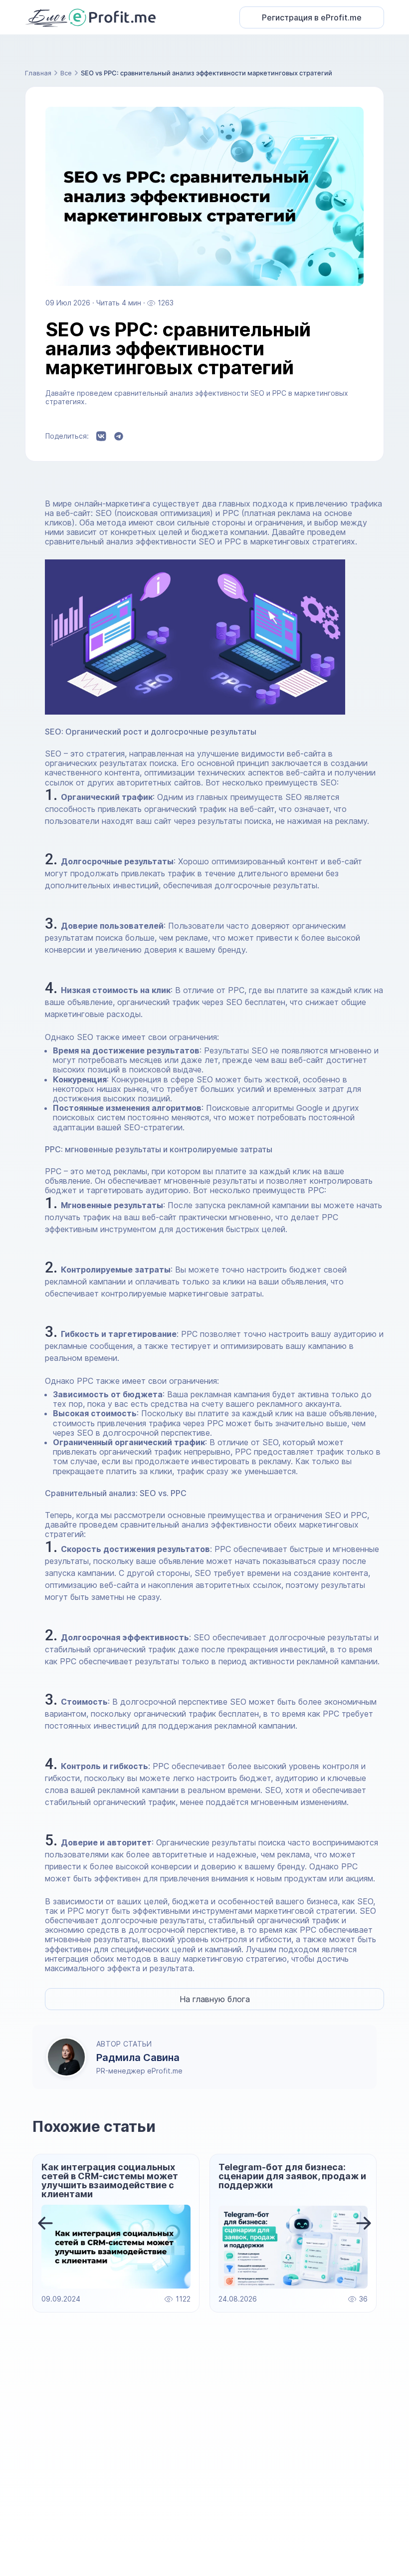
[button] (45, 2223)
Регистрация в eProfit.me (312, 17)
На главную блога (215, 1999)
